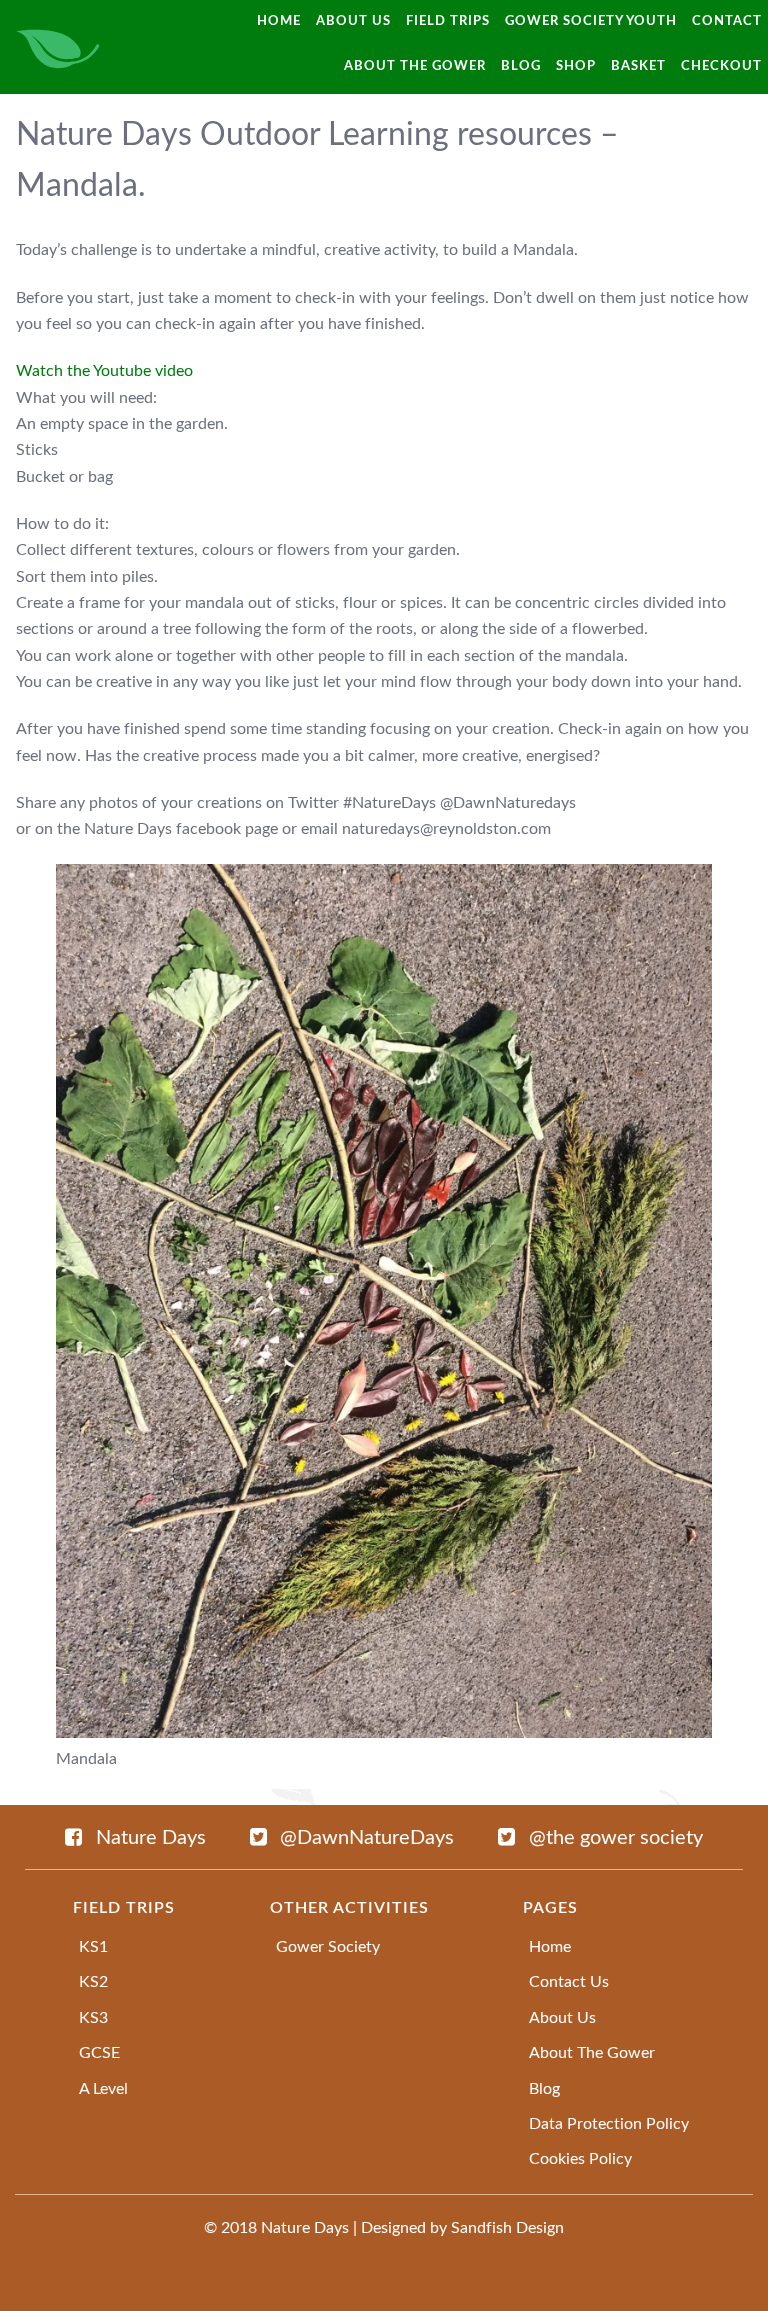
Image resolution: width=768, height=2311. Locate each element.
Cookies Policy (580, 2159)
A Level (103, 2089)
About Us (562, 2018)
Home (550, 1947)
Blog (544, 2089)
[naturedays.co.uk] (58, 47)
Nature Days (305, 2228)
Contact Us (569, 1982)
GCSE (99, 2053)
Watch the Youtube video (104, 371)
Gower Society (328, 1947)
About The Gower (592, 2053)
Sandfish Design (507, 2228)
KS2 (93, 1982)
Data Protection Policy (609, 2124)
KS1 (93, 1947)
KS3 (93, 2018)
